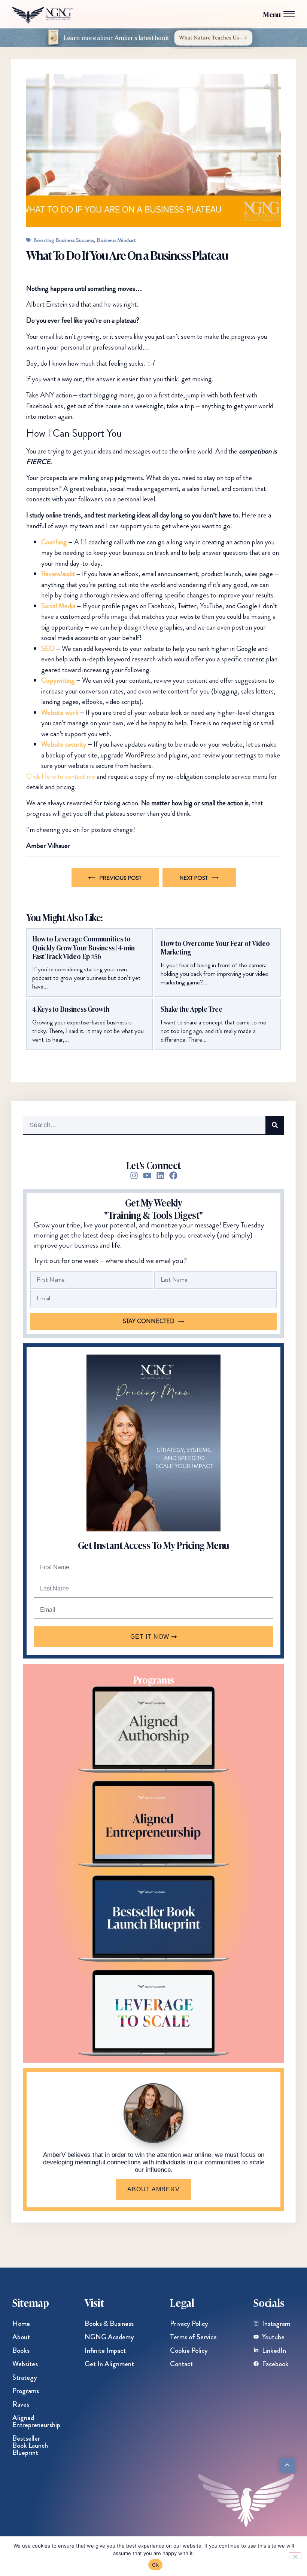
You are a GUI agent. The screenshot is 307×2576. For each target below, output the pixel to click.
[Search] (275, 1125)
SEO (48, 648)
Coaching (54, 542)
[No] (295, 2556)
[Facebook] (173, 1175)
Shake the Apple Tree (192, 1009)
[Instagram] (134, 1175)
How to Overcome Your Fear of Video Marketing (215, 948)
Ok (155, 2565)
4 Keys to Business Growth (71, 1009)
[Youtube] (147, 1175)
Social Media (58, 606)
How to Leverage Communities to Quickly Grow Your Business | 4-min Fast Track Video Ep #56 (83, 947)
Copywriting (58, 680)
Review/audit (58, 574)
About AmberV (153, 2189)
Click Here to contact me (61, 776)
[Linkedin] (160, 1175)
